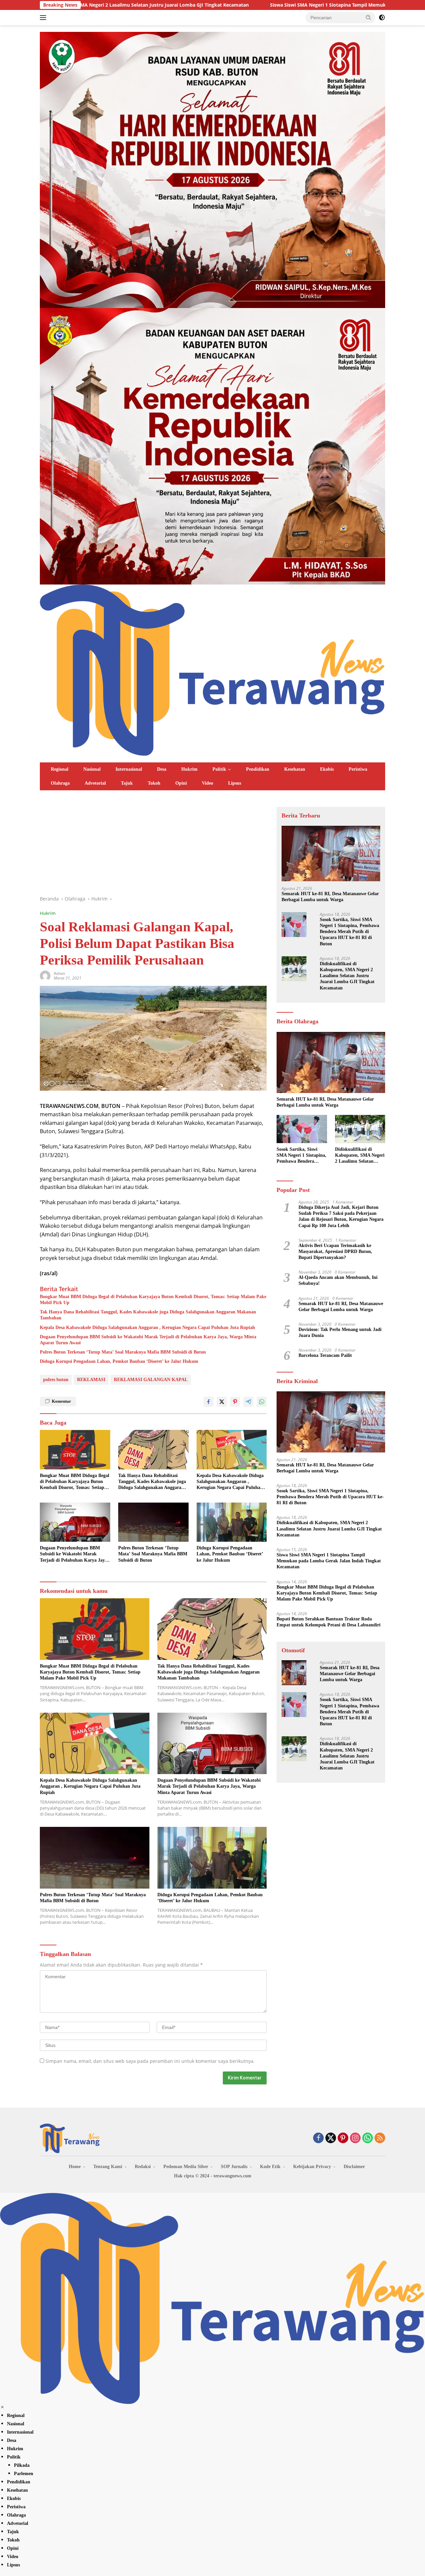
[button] (369, 17)
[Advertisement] (153, 846)
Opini (181, 783)
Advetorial (95, 783)
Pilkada (22, 2465)
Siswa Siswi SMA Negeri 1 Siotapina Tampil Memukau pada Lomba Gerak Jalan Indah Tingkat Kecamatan (260, 5)
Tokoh (154, 783)
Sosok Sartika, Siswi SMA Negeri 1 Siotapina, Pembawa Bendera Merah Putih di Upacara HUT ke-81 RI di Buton (349, 932)
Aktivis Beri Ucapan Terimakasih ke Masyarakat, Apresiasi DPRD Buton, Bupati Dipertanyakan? (335, 1251)
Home (75, 2167)
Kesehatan (295, 769)
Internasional (129, 769)
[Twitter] (331, 2138)
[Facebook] (318, 2138)
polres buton (56, 1380)
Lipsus (235, 783)
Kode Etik (270, 2167)
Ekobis (327, 769)
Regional (60, 769)
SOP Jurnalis (234, 2167)
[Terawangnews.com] (212, 669)
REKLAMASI (91, 1380)
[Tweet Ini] (222, 1402)
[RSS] (380, 2138)
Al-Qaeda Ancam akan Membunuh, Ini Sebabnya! (338, 1280)
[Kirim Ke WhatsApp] (262, 1402)
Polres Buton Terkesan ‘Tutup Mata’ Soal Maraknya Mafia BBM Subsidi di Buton (123, 1352)
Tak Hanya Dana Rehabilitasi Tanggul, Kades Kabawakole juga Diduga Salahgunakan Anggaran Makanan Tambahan (148, 1315)
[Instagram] (355, 2138)
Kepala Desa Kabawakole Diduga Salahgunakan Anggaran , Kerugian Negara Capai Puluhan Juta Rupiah (147, 1327)
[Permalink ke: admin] (45, 975)
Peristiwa (358, 769)
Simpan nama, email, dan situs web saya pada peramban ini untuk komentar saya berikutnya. (150, 2061)
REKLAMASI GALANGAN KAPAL (151, 1380)
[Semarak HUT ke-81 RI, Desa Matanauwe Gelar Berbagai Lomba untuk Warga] (331, 854)
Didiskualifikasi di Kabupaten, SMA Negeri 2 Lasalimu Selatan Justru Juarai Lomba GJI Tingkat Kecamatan (347, 976)
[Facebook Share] (209, 1402)
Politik (219, 769)
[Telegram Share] (248, 1402)
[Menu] (44, 18)
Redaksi (143, 2167)
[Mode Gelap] (382, 18)
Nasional (92, 769)
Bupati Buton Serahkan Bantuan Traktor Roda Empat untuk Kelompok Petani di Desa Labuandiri (329, 1622)
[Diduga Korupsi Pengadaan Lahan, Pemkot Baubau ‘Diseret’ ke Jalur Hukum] (232, 1522)
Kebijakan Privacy (312, 2167)
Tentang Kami (108, 2167)
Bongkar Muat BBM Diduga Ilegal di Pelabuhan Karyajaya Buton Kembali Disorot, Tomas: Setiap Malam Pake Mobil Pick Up (153, 1300)
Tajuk (127, 783)
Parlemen (24, 2474)
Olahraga (60, 783)
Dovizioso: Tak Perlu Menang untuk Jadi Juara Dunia (340, 1332)
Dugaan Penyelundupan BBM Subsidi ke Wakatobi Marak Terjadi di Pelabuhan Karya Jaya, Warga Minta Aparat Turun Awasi (148, 1340)
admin (59, 973)
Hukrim (189, 769)
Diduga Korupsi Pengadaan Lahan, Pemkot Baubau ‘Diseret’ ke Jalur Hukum (119, 1361)
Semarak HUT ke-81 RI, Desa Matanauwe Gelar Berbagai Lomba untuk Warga (330, 897)
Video (208, 783)
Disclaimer (354, 2167)
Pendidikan (258, 769)
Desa (162, 769)
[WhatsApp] (368, 2138)
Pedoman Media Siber (186, 2167)
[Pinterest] (343, 2138)
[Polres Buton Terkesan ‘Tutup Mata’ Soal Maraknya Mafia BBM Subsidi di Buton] (153, 1522)
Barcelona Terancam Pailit (325, 1355)
